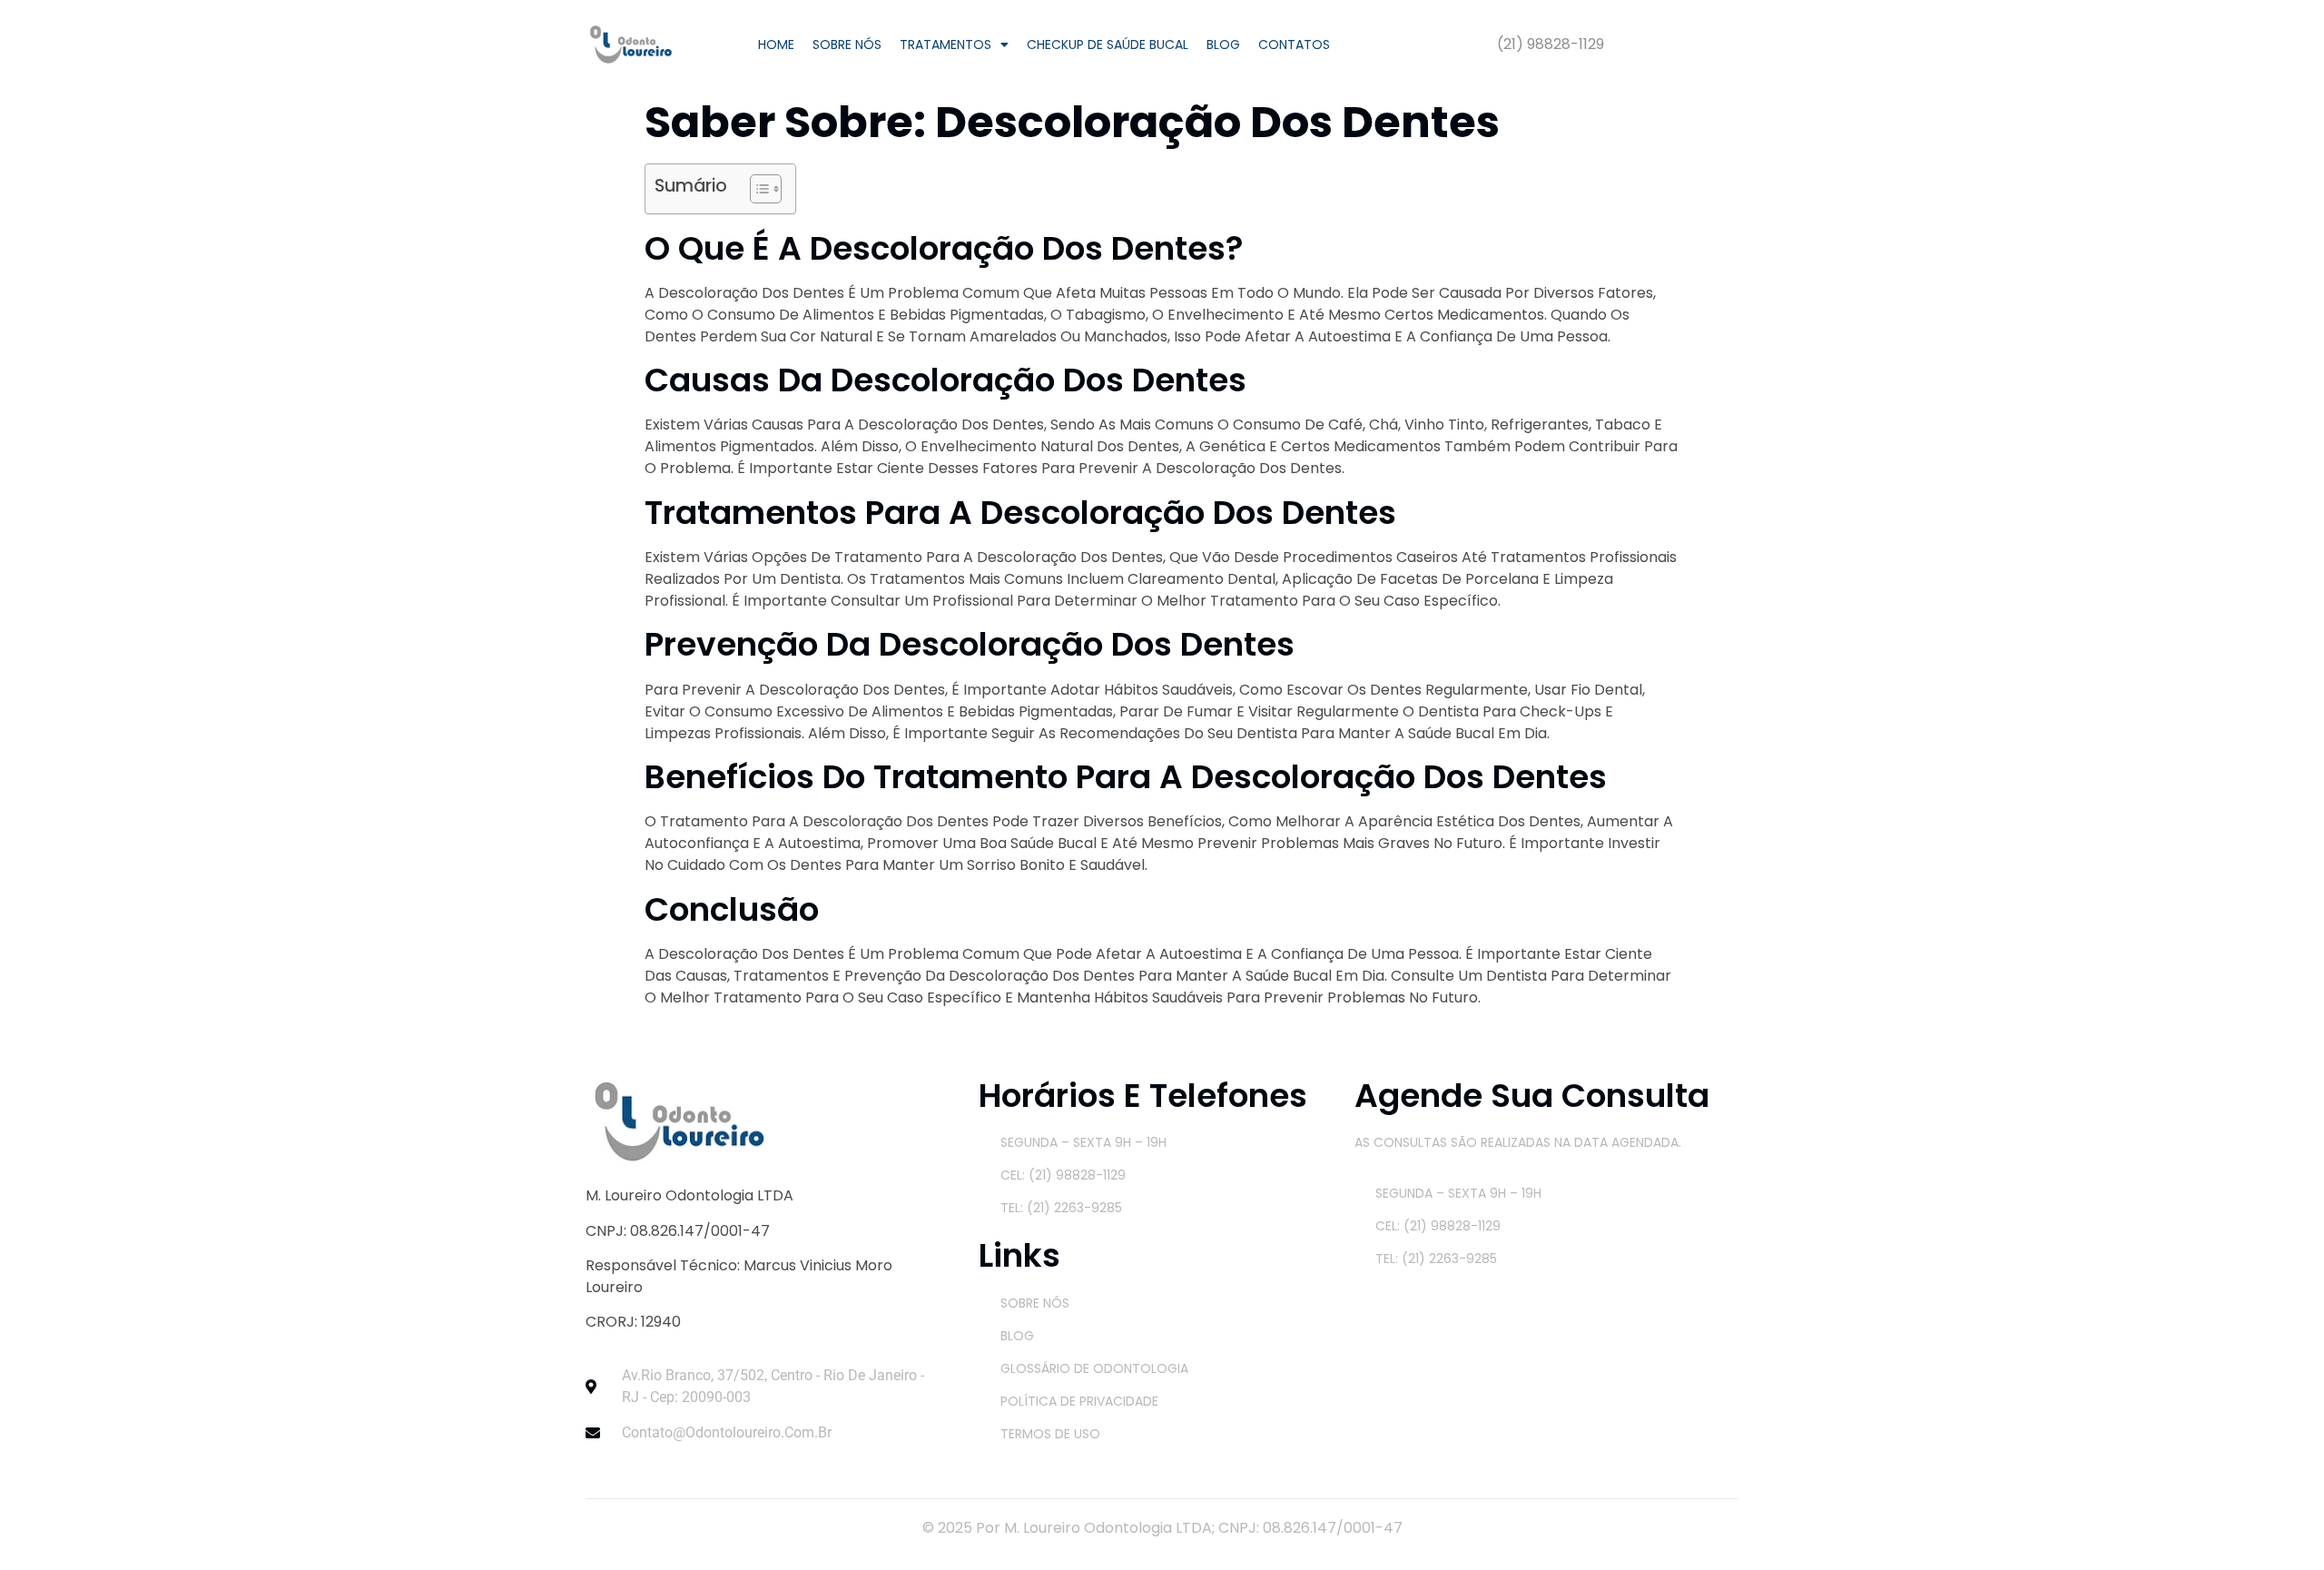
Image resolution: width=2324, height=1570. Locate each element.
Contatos (1294, 44)
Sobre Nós (847, 44)
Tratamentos (945, 44)
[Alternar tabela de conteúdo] (757, 189)
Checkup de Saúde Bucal (1108, 44)
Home (776, 44)
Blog (1223, 44)
